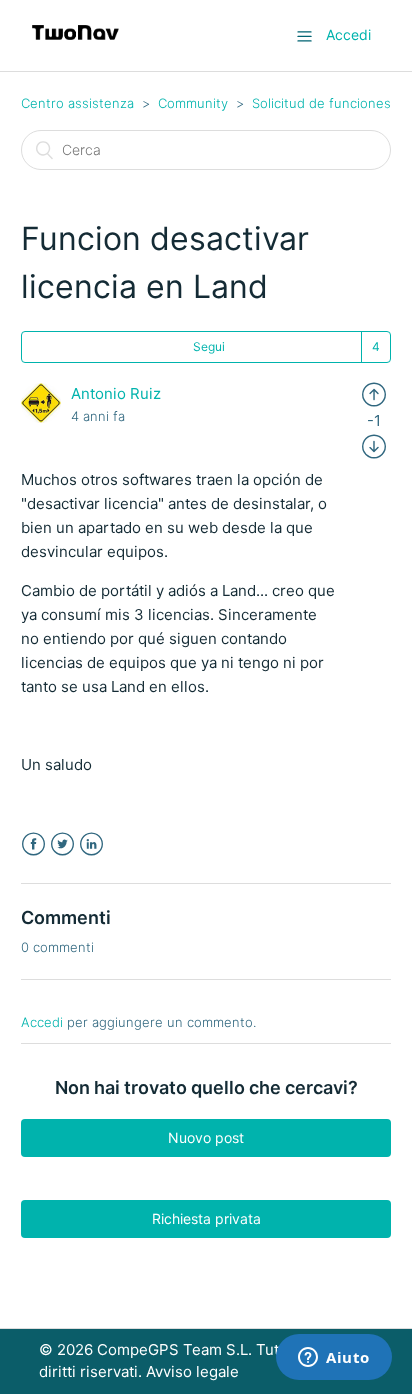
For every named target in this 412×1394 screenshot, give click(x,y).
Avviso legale (192, 1371)
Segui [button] (209, 346)
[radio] (374, 393)
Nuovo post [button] (206, 1137)
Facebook (33, 844)
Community (193, 103)
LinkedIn (91, 844)
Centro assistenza (77, 103)
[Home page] (75, 45)
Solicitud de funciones (321, 103)
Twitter (62, 844)
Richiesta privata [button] (206, 1218)
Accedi (42, 1022)
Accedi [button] (348, 34)
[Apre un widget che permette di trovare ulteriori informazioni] (334, 1359)
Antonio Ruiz (116, 393)
